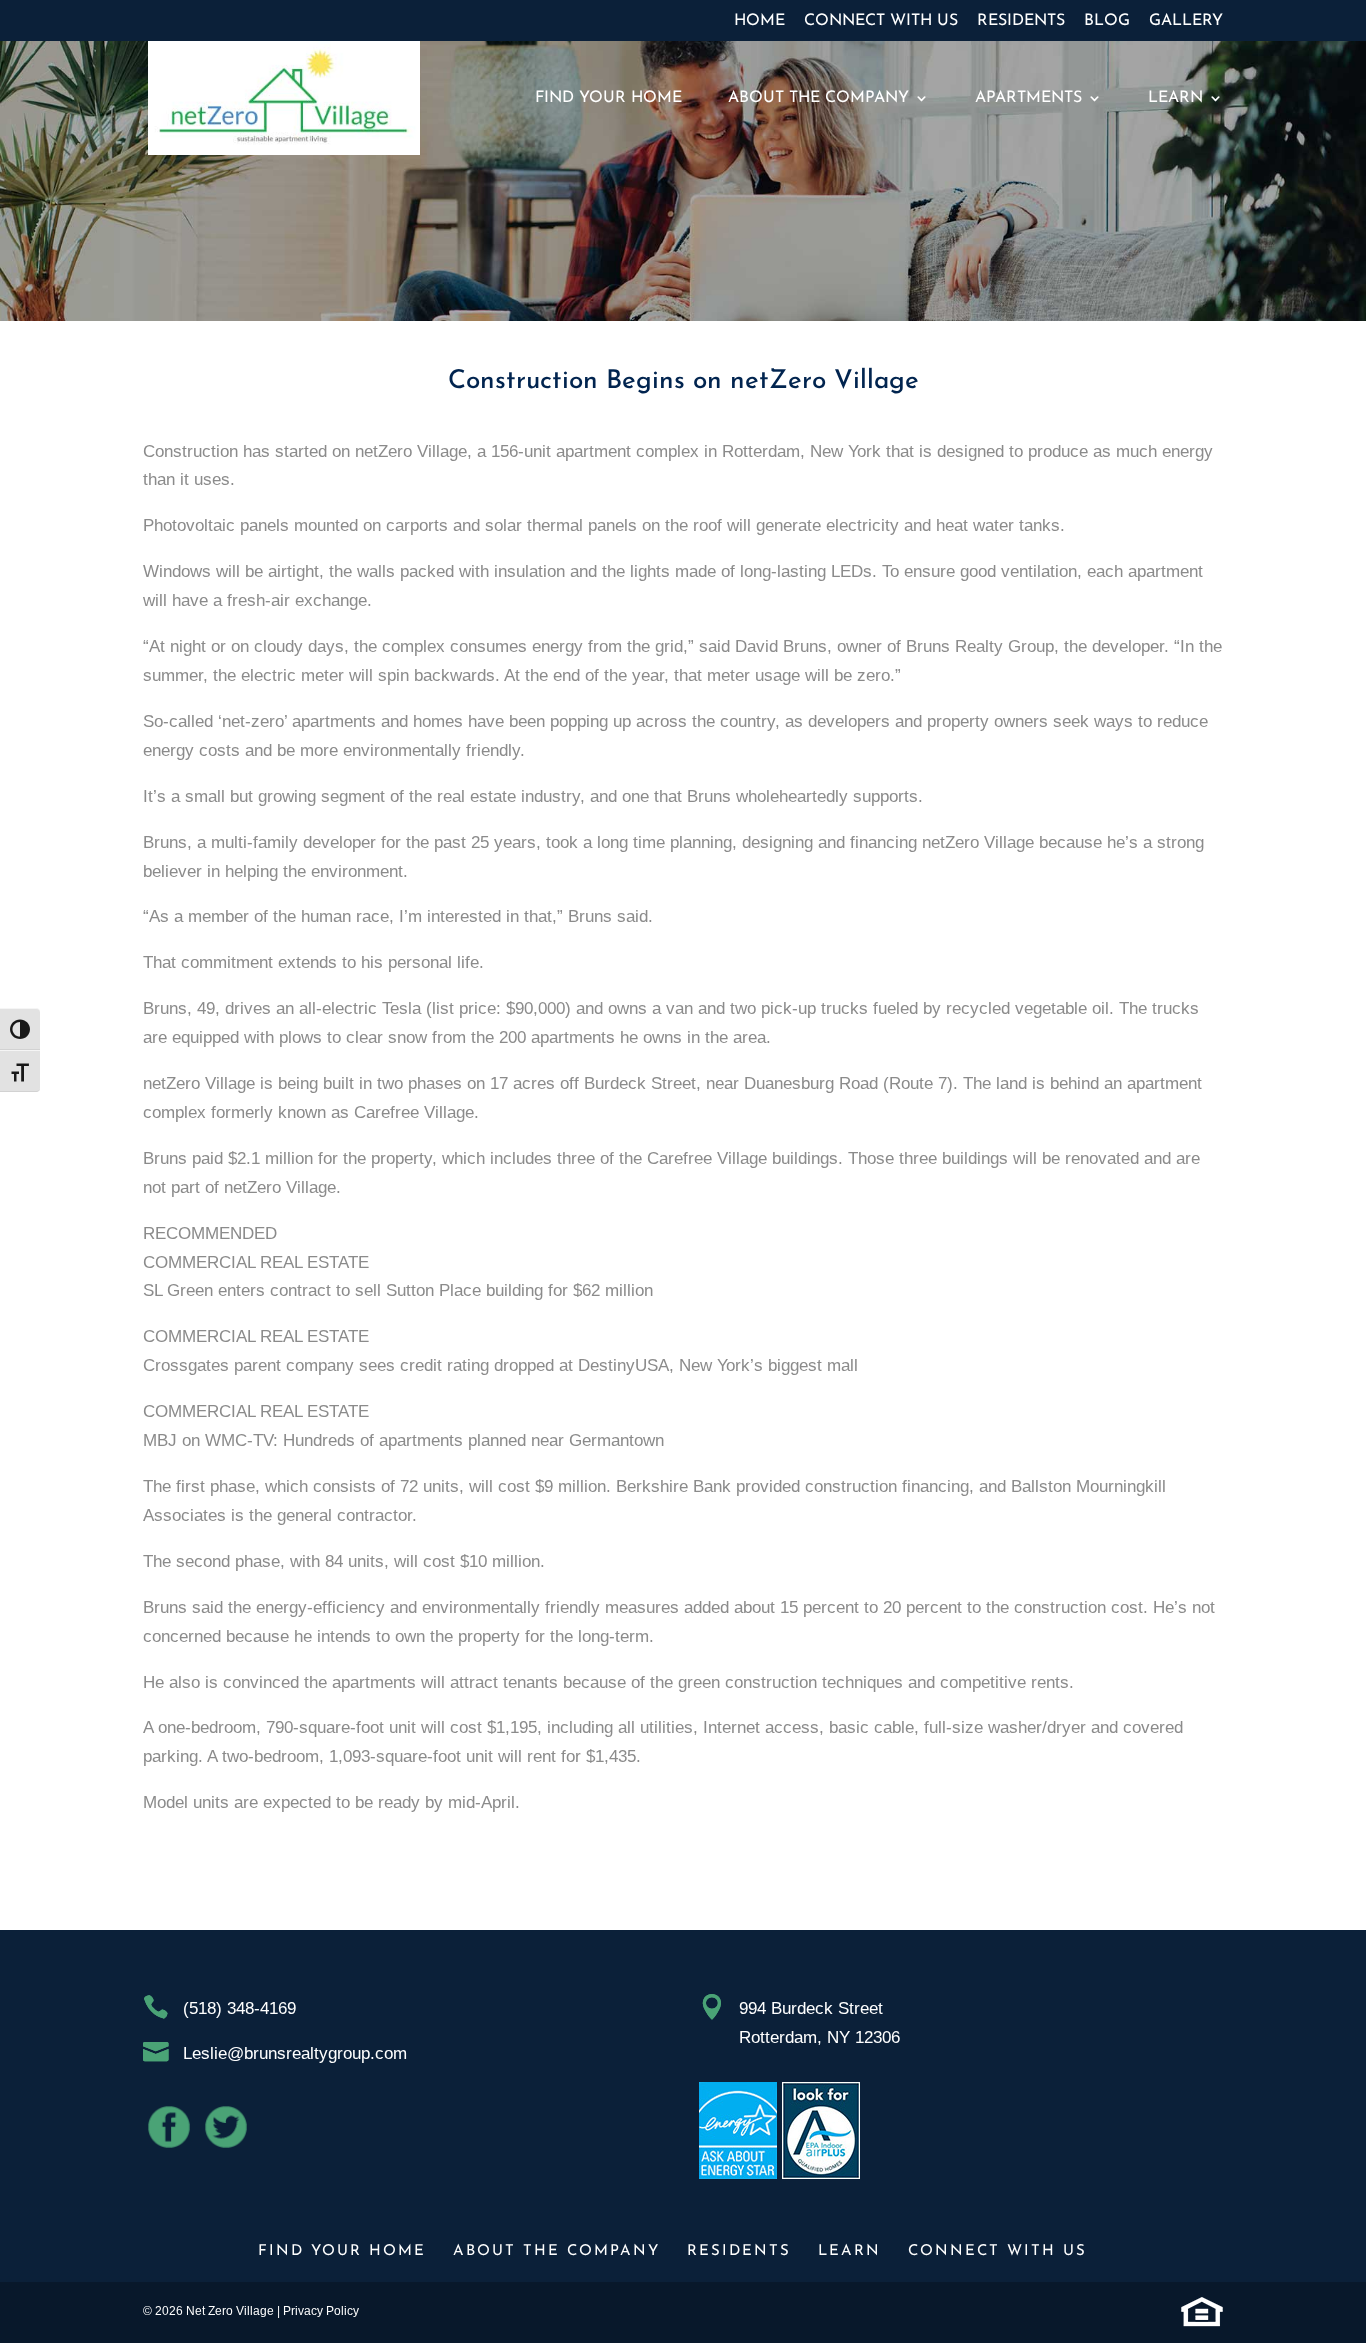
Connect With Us (881, 21)
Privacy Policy (321, 2311)
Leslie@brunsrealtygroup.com (295, 2053)
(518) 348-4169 (239, 2008)
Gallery (1186, 21)
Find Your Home (608, 98)
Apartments (1028, 98)
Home (759, 21)
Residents (1021, 21)
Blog (1107, 21)
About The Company (818, 98)
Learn (1175, 98)
